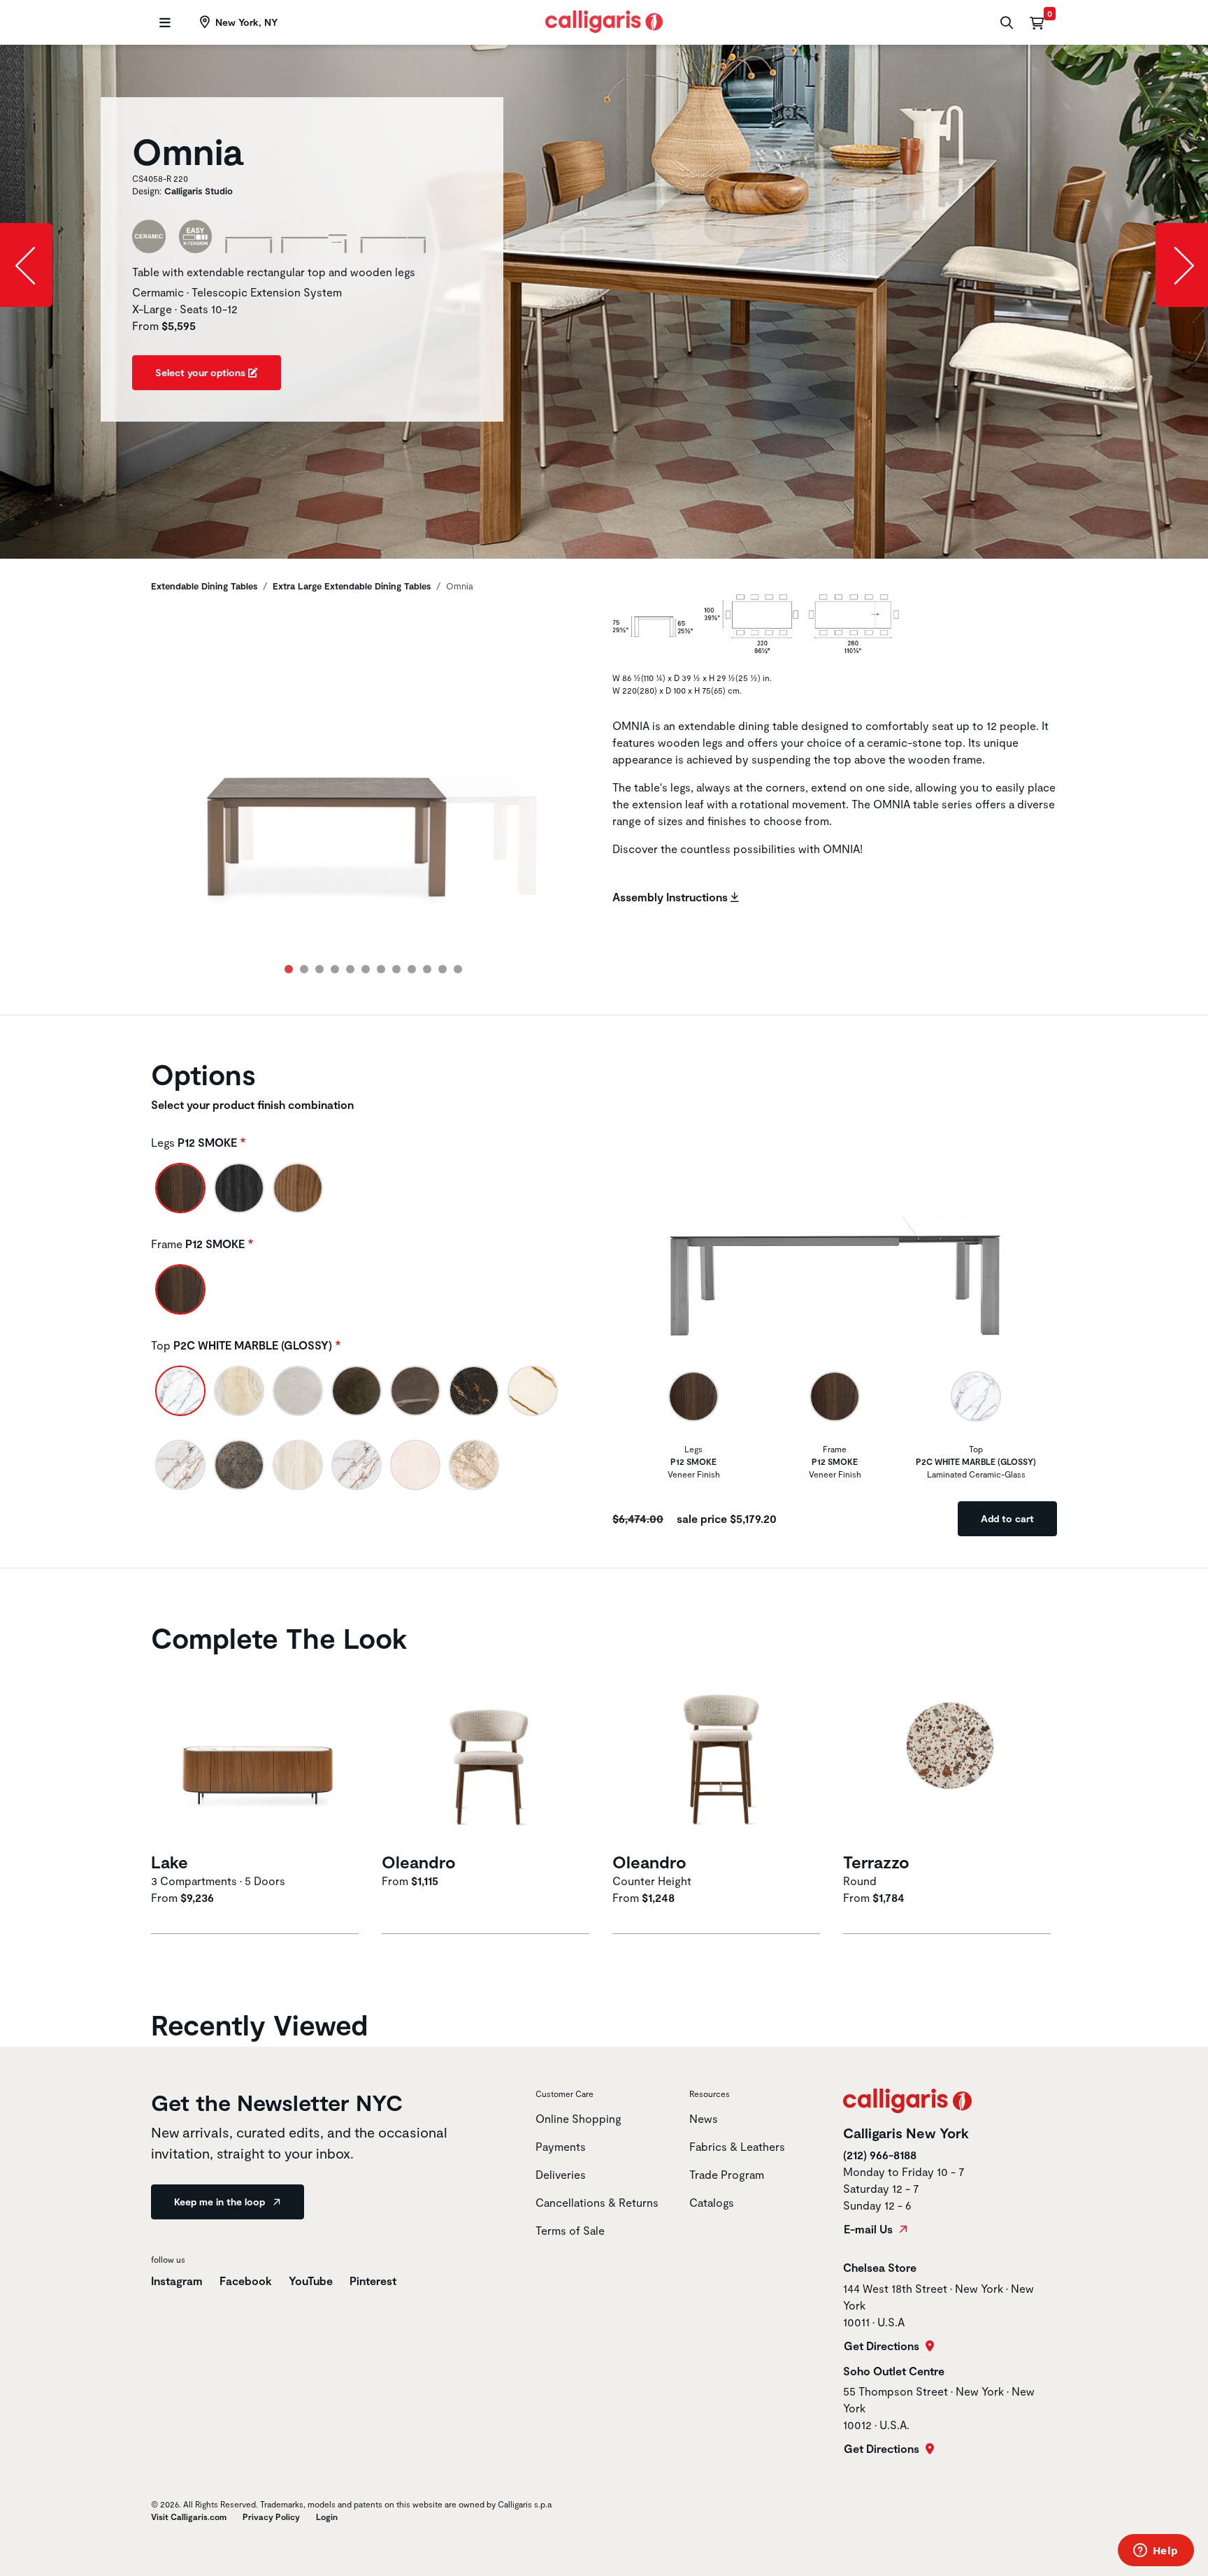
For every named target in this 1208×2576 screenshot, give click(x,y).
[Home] (604, 20)
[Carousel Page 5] (350, 969)
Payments (561, 2146)
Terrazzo (876, 1862)
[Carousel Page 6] (366, 969)
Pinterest (373, 2281)
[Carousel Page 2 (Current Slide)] (304, 969)
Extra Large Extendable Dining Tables (352, 586)
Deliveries (561, 2174)
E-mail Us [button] (870, 2229)
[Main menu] (163, 23)
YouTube (311, 2281)
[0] (1037, 22)
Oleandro (419, 1862)
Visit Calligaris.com (189, 2517)
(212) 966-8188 (880, 2155)
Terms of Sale (570, 2230)
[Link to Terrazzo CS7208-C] (950, 1755)
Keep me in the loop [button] (221, 2202)
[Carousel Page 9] (412, 969)
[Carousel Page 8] (396, 969)
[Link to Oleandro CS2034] (489, 1755)
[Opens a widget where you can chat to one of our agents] (1156, 2552)
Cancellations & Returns (597, 2202)
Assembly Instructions (671, 897)
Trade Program (727, 2174)
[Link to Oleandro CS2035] (719, 1755)
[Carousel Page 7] (381, 969)
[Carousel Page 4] (335, 969)
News (704, 2118)
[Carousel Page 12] (458, 969)
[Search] (1005, 23)
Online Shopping (578, 2118)
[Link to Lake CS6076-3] (258, 1755)
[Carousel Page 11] (443, 969)
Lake (170, 1862)
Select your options (202, 372)
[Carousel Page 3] (319, 969)
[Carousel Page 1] (289, 969)
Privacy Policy (271, 2517)
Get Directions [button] (883, 2346)
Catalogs (712, 2202)
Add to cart (1007, 1518)
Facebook (246, 2281)
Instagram (177, 2281)
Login (327, 2517)
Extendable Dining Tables (204, 586)
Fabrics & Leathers (737, 2146)
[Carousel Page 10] (427, 969)
